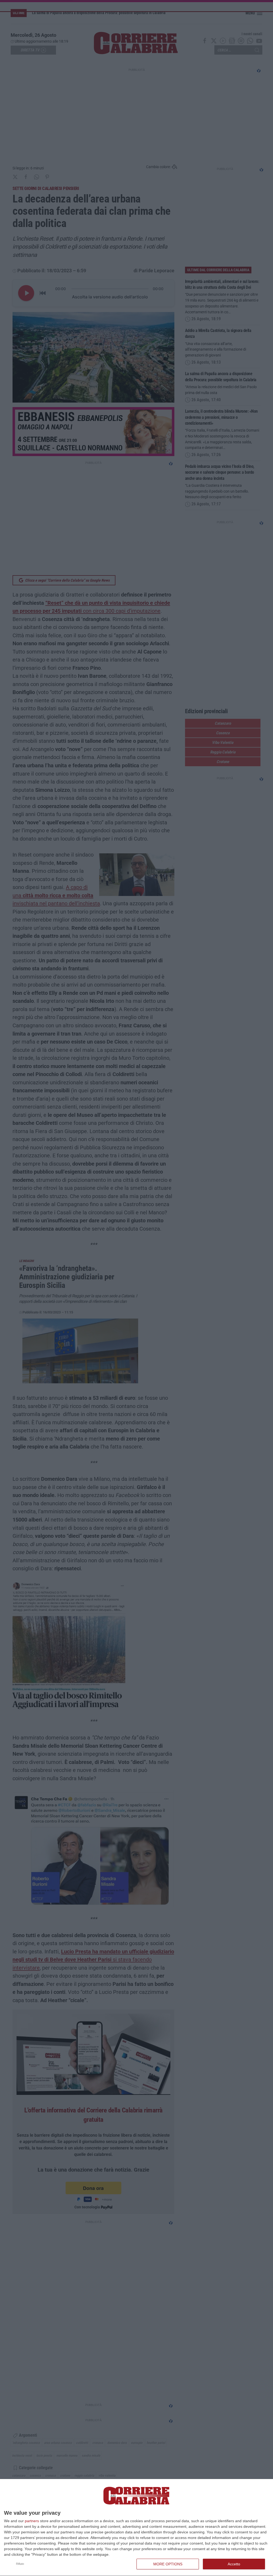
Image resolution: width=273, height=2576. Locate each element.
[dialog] (136, 2528)
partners (32, 2521)
